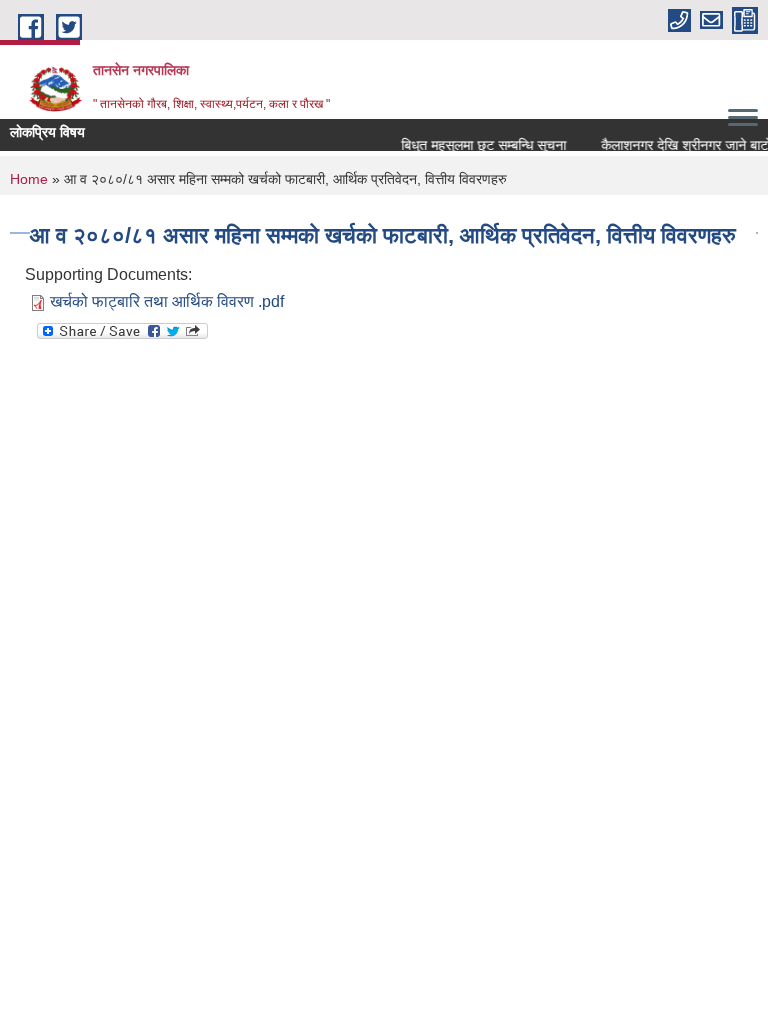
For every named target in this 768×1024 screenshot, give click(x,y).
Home (29, 179)
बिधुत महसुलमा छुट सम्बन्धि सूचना (479, 145)
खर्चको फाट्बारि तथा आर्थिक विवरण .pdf (167, 301)
